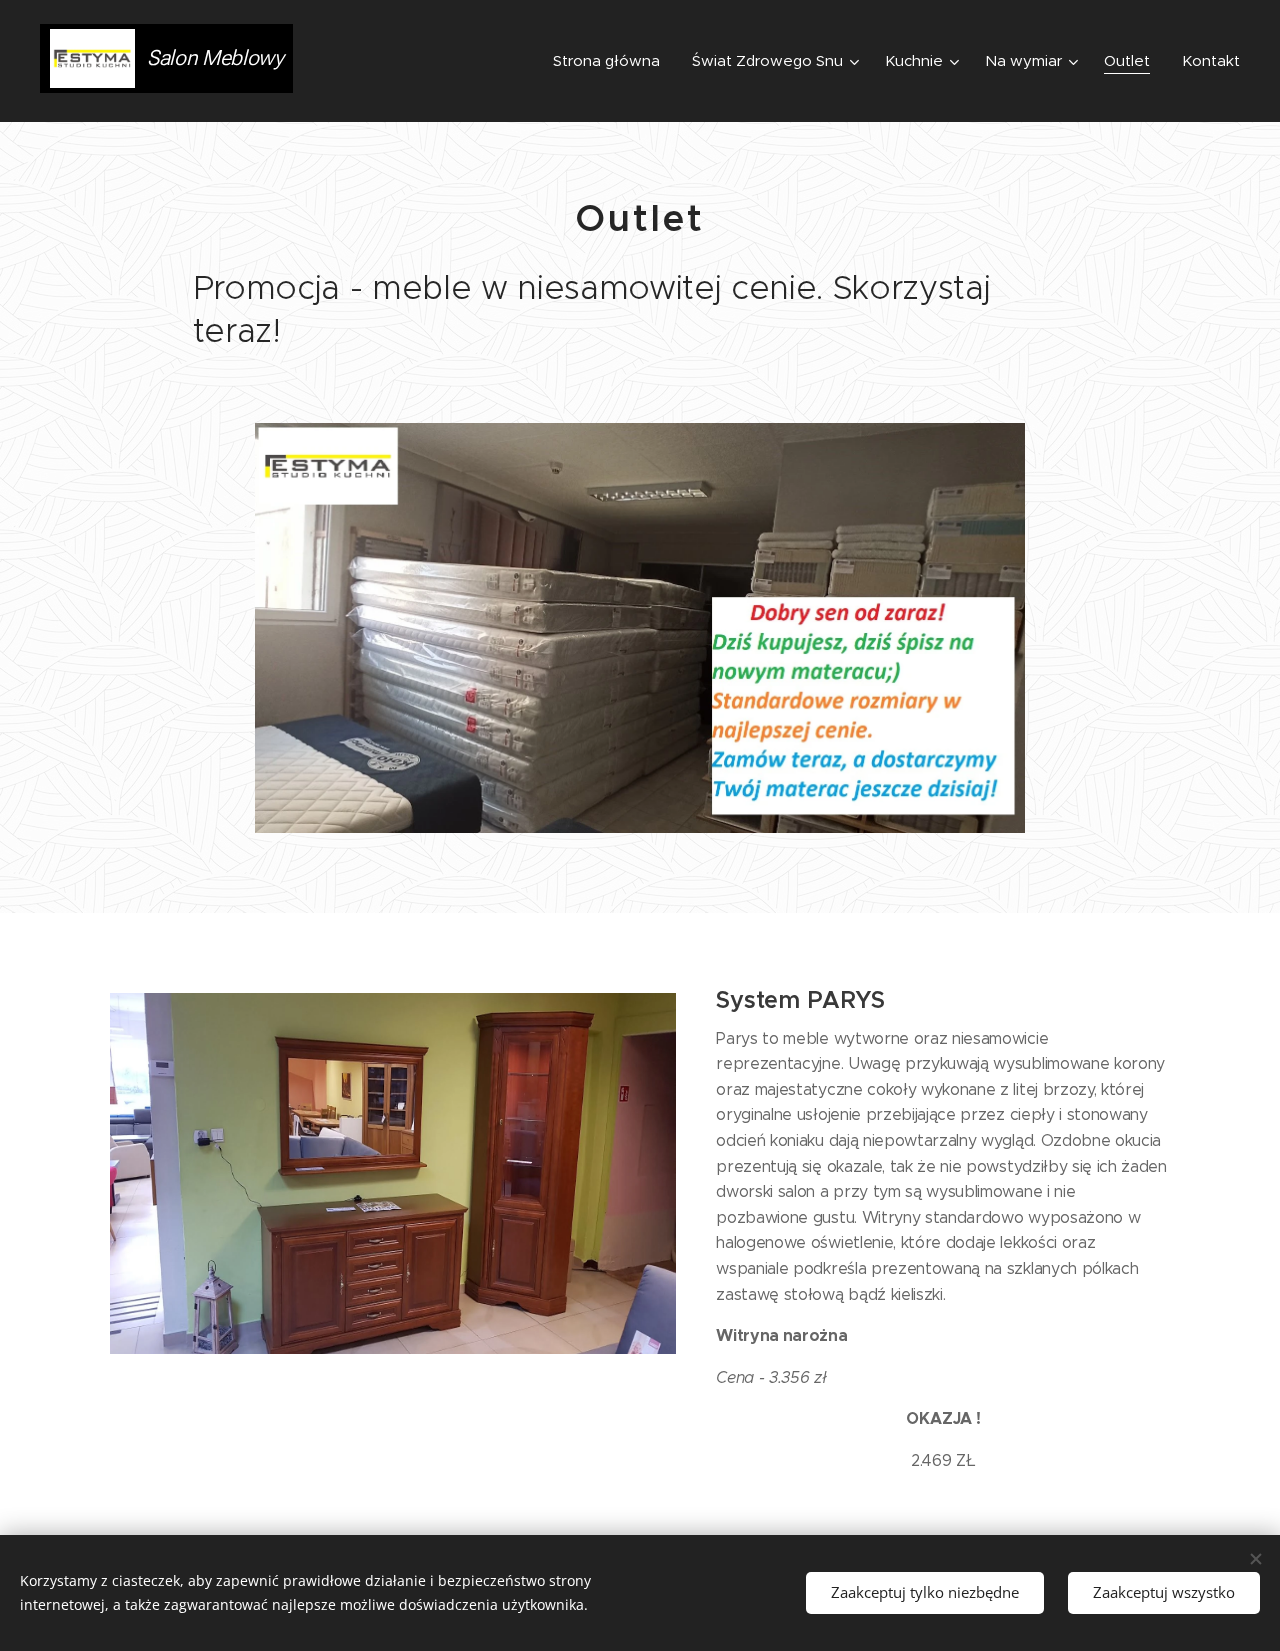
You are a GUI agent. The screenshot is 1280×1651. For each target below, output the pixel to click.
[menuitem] (612, 61)
